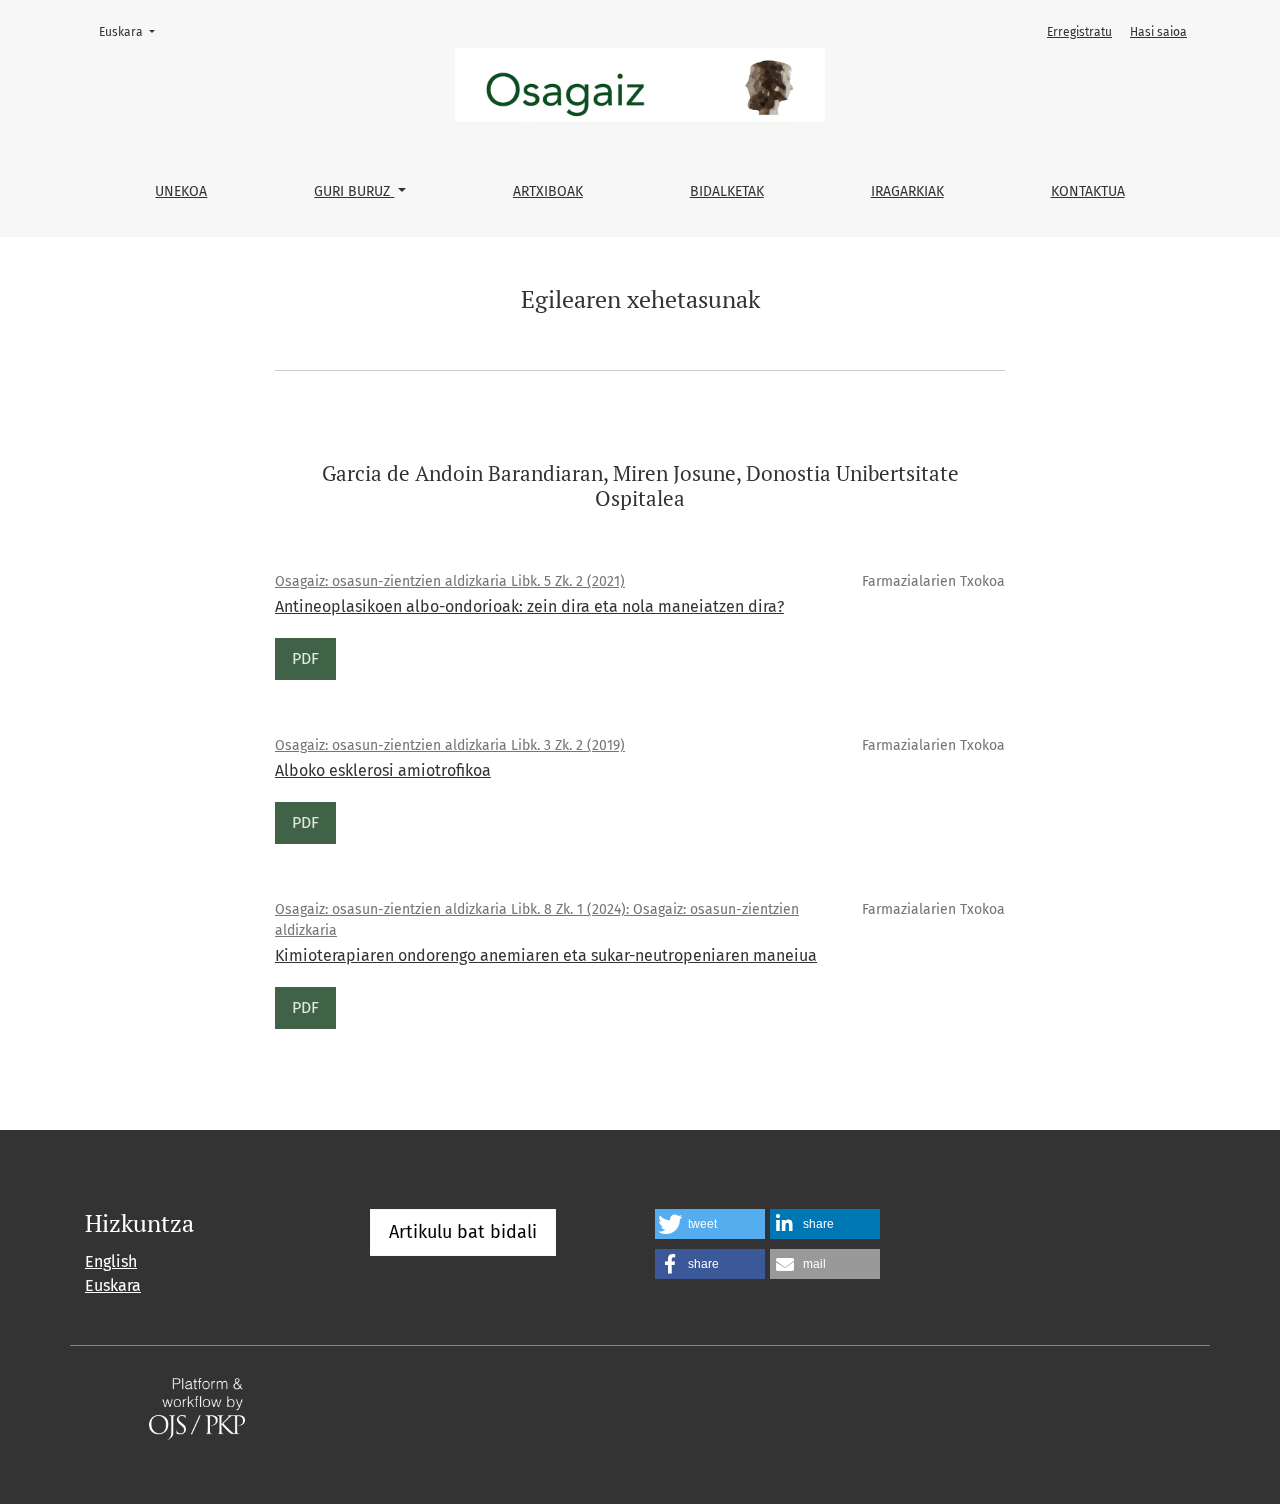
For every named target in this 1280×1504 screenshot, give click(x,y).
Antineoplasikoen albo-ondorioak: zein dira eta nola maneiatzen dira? (529, 606)
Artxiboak (548, 191)
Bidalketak (727, 191)
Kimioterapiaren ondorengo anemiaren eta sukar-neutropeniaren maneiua (546, 955)
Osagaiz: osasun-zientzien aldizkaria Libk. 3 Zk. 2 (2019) (450, 745)
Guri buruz (354, 191)
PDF (305, 658)
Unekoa (181, 191)
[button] (710, 1224)
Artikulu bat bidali (463, 1232)
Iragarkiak (907, 191)
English (111, 1261)
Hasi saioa (1158, 32)
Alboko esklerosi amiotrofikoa (383, 770)
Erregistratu (1079, 32)
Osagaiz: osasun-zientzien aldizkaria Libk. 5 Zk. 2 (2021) (450, 581)
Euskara (133, 31)
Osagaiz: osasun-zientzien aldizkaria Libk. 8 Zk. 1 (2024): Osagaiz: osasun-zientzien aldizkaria (537, 920)
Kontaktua (1088, 191)
